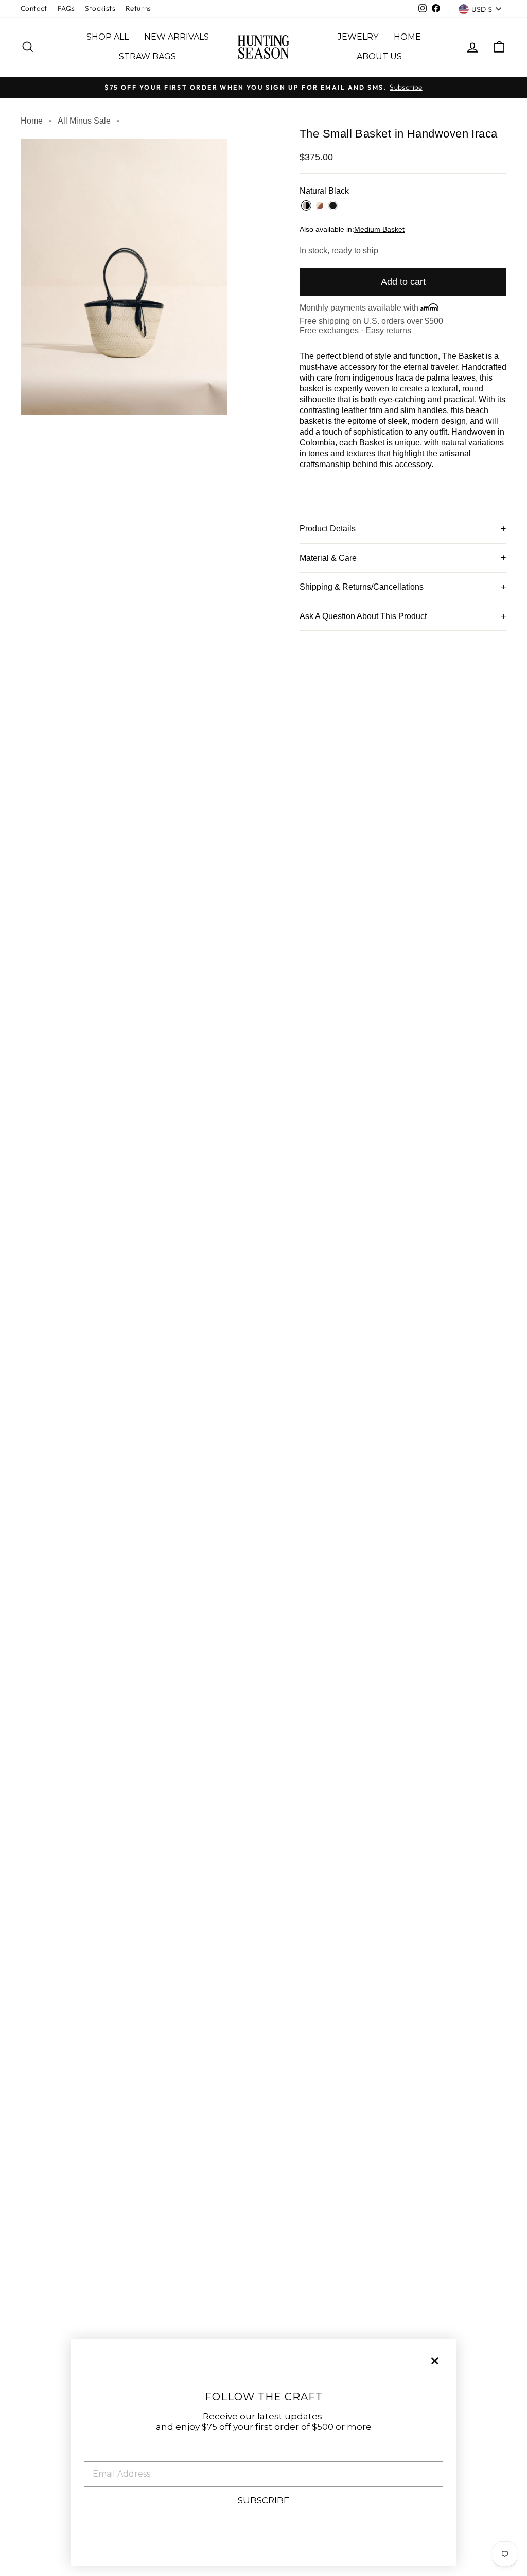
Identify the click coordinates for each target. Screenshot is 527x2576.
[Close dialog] (435, 2361)
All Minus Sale (84, 121)
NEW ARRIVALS (177, 37)
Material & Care (328, 558)
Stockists (100, 8)
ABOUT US (379, 56)
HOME (407, 37)
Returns (138, 8)
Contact (34, 8)
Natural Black (306, 205)
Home (32, 121)
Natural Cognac (320, 205)
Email (97, 2453)
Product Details (328, 529)
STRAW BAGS (147, 56)
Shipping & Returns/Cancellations (362, 587)
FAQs (66, 8)
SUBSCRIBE (263, 2500)
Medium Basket (379, 229)
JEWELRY (358, 37)
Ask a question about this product (363, 616)
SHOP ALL (108, 37)
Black (333, 205)
